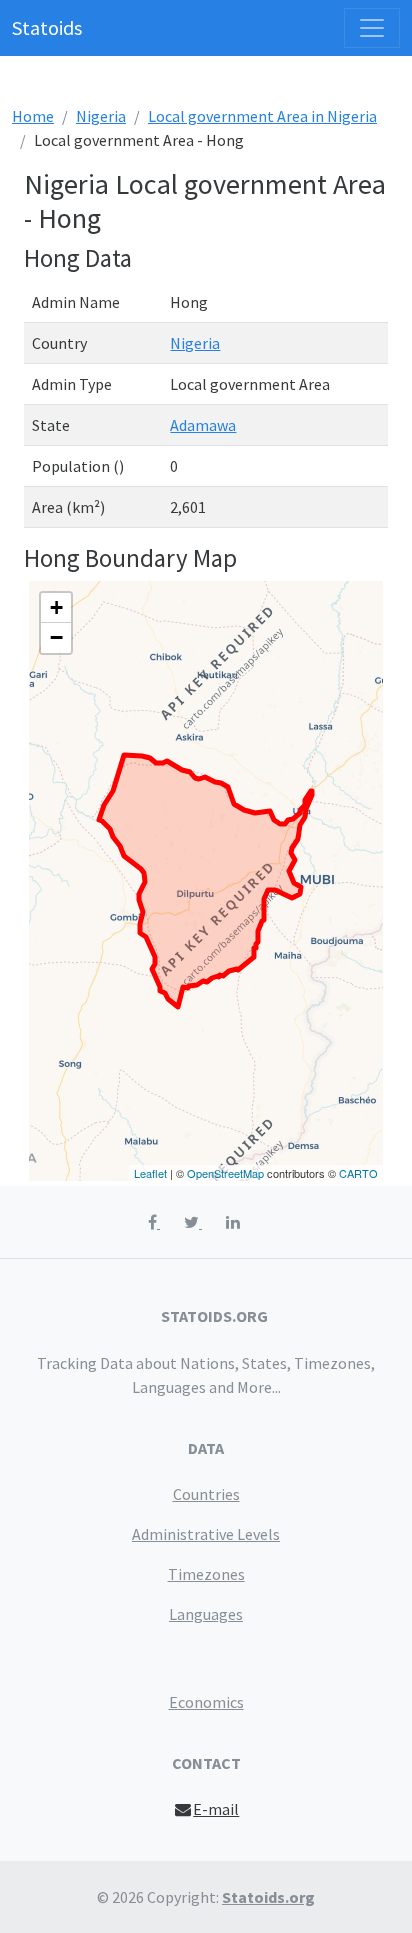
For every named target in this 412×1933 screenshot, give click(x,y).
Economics (206, 1702)
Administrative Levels (206, 1534)
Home (33, 116)
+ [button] (56, 607)
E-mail (216, 1809)
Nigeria (101, 116)
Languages (206, 1614)
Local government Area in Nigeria (262, 116)
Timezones (206, 1574)
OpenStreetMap (225, 1173)
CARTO (358, 1173)
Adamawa (203, 425)
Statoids (47, 27)
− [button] (56, 637)
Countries (206, 1494)
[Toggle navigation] (372, 28)
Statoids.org (268, 1897)
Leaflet (150, 1173)
